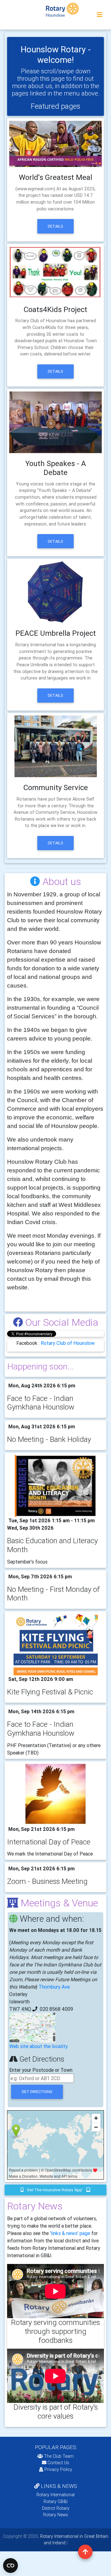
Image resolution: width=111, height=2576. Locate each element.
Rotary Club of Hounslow (68, 1343)
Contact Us (58, 2463)
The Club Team (59, 2456)
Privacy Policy (58, 2469)
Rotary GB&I (55, 2501)
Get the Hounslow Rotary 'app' (55, 2190)
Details (55, 226)
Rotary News (56, 2515)
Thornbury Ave (54, 1987)
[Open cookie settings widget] (10, 2566)
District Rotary (56, 2508)
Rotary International (55, 2495)
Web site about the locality (39, 2046)
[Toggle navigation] (100, 15)
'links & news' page (70, 2233)
